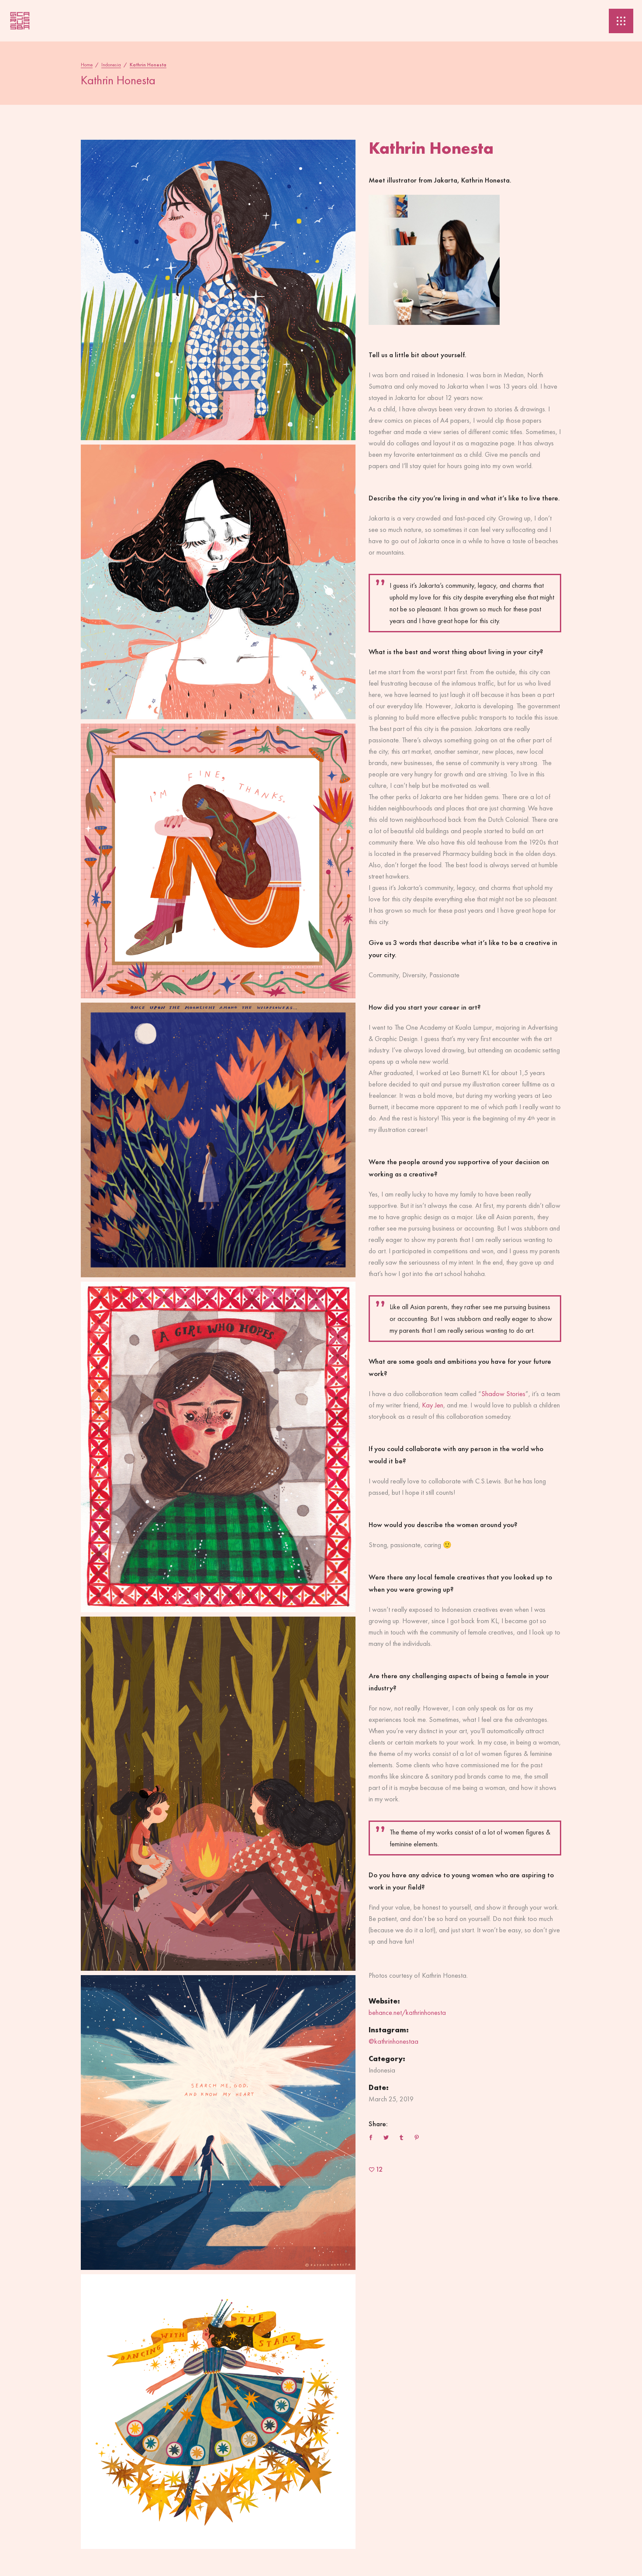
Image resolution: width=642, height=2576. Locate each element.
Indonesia (111, 65)
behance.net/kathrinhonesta (407, 2012)
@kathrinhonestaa (393, 2041)
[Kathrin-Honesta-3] (218, 582)
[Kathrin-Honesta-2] (218, 1140)
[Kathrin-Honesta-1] (218, 290)
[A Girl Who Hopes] (218, 1447)
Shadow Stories (503, 1394)
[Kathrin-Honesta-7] (218, 2123)
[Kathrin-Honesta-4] (218, 861)
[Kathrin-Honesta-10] (218, 2412)
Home (87, 65)
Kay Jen (433, 1405)
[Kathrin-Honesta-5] (218, 1793)
